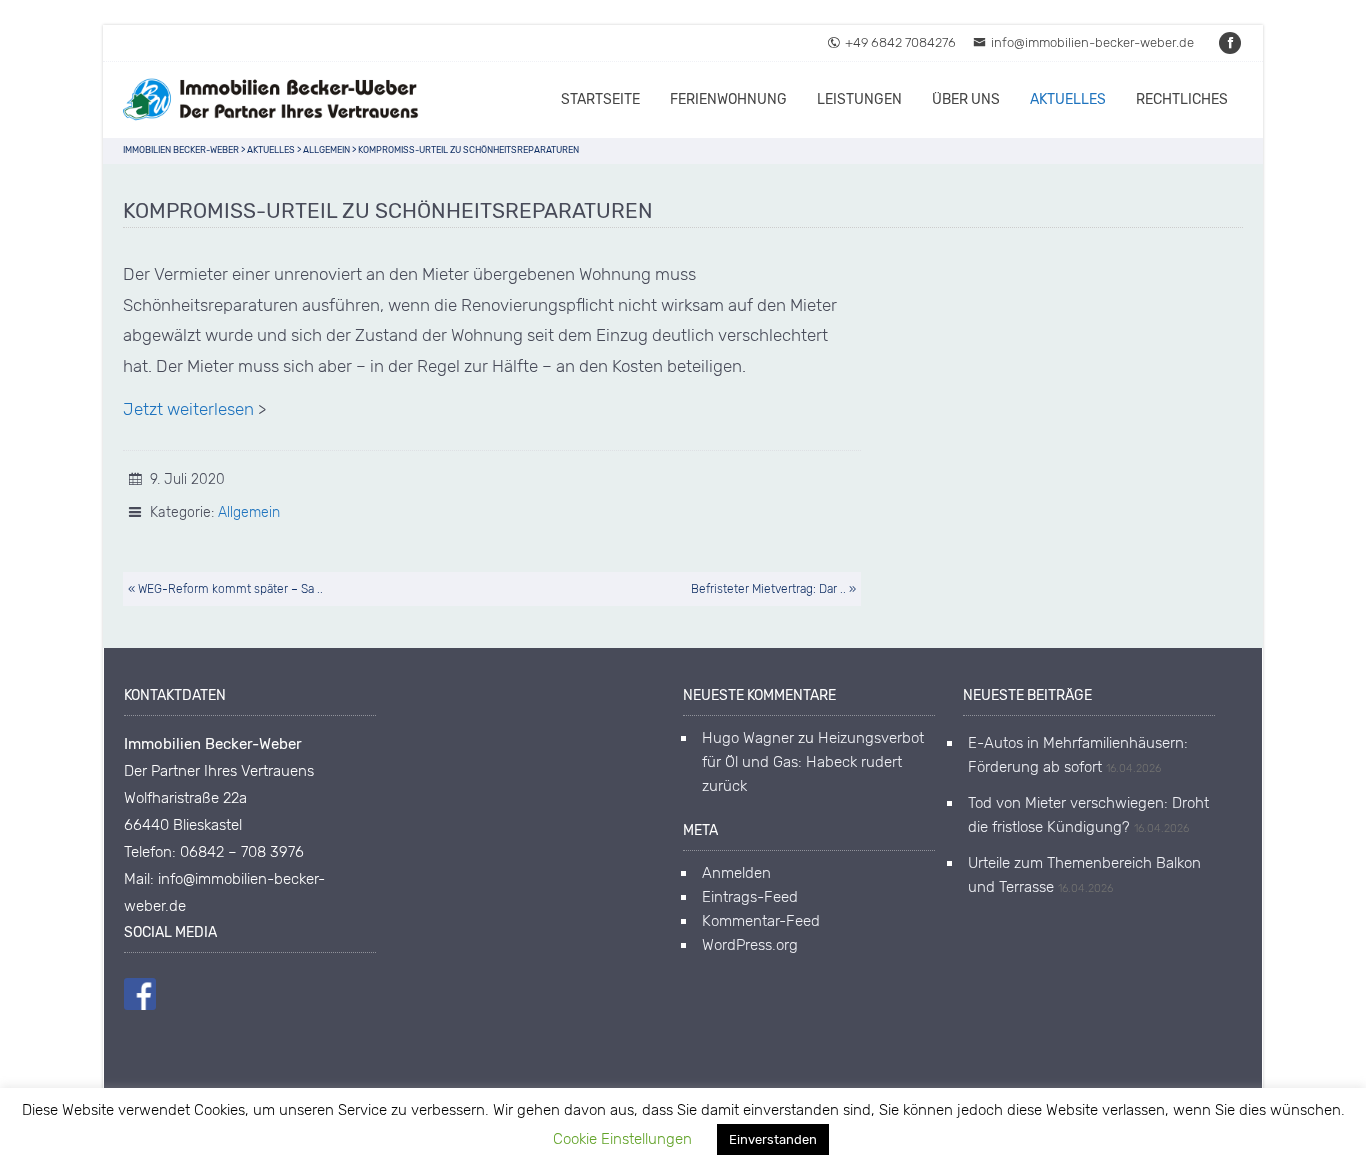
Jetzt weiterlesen (188, 409)
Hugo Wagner (748, 738)
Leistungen (859, 99)
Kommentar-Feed (761, 921)
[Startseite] (273, 100)
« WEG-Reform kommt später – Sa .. (225, 589)
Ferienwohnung (728, 99)
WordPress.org (750, 945)
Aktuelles (1068, 99)
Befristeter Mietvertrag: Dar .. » (773, 589)
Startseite (600, 99)
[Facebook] (1231, 42)
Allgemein (249, 512)
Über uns (966, 99)
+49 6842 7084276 (900, 42)
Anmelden (736, 873)
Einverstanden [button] (773, 1139)
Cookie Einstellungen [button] (622, 1139)
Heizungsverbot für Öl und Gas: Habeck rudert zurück (813, 762)
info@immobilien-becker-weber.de (1092, 42)
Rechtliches (1182, 99)
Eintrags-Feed (750, 897)
